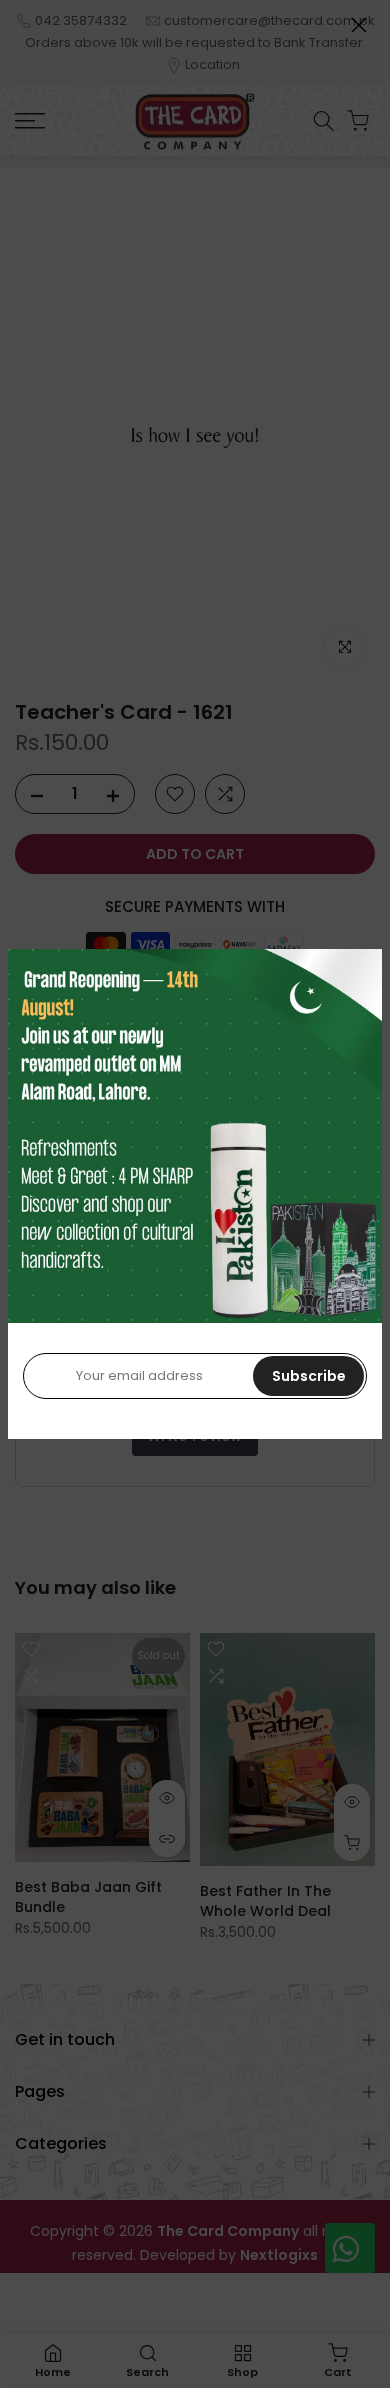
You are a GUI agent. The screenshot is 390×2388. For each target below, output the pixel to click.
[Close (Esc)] (359, 25)
